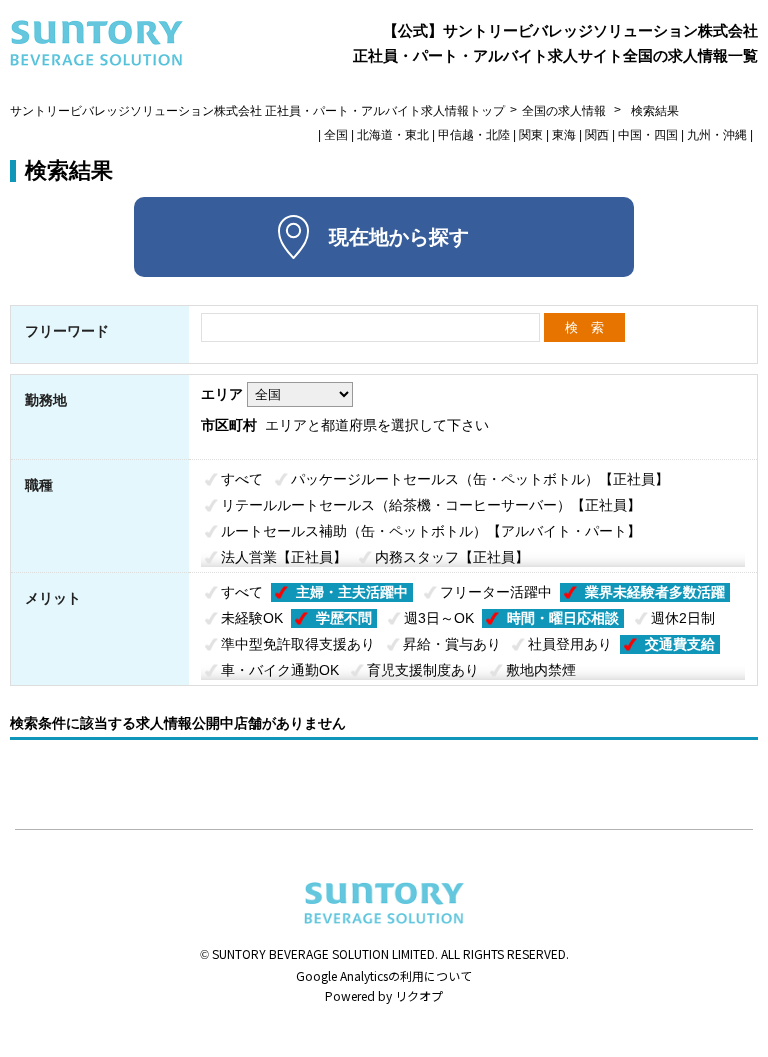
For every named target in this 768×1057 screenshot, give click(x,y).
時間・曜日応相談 (563, 618)
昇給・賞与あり (452, 644)
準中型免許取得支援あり (298, 644)
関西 (597, 135)
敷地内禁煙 (541, 670)
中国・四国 (648, 135)
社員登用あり (570, 644)
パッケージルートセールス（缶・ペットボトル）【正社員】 (480, 479)
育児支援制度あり (423, 670)
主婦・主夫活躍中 (352, 592)
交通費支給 (680, 644)
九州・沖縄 (717, 135)
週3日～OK (439, 618)
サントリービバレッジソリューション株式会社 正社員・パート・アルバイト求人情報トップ (257, 111)
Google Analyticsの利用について (384, 975)
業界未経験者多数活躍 (655, 592)
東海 (564, 135)
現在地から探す (399, 237)
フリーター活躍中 (496, 592)
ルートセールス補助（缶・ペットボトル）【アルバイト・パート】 (431, 531)
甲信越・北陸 (474, 135)
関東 (531, 135)
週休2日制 (683, 618)
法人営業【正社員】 (284, 557)
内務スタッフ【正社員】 (452, 557)
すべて (242, 479)
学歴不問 (344, 618)
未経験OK (252, 618)
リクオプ (419, 995)
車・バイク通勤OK (280, 670)
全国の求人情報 (565, 111)
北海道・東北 (393, 135)
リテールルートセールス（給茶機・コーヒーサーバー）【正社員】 (431, 505)
